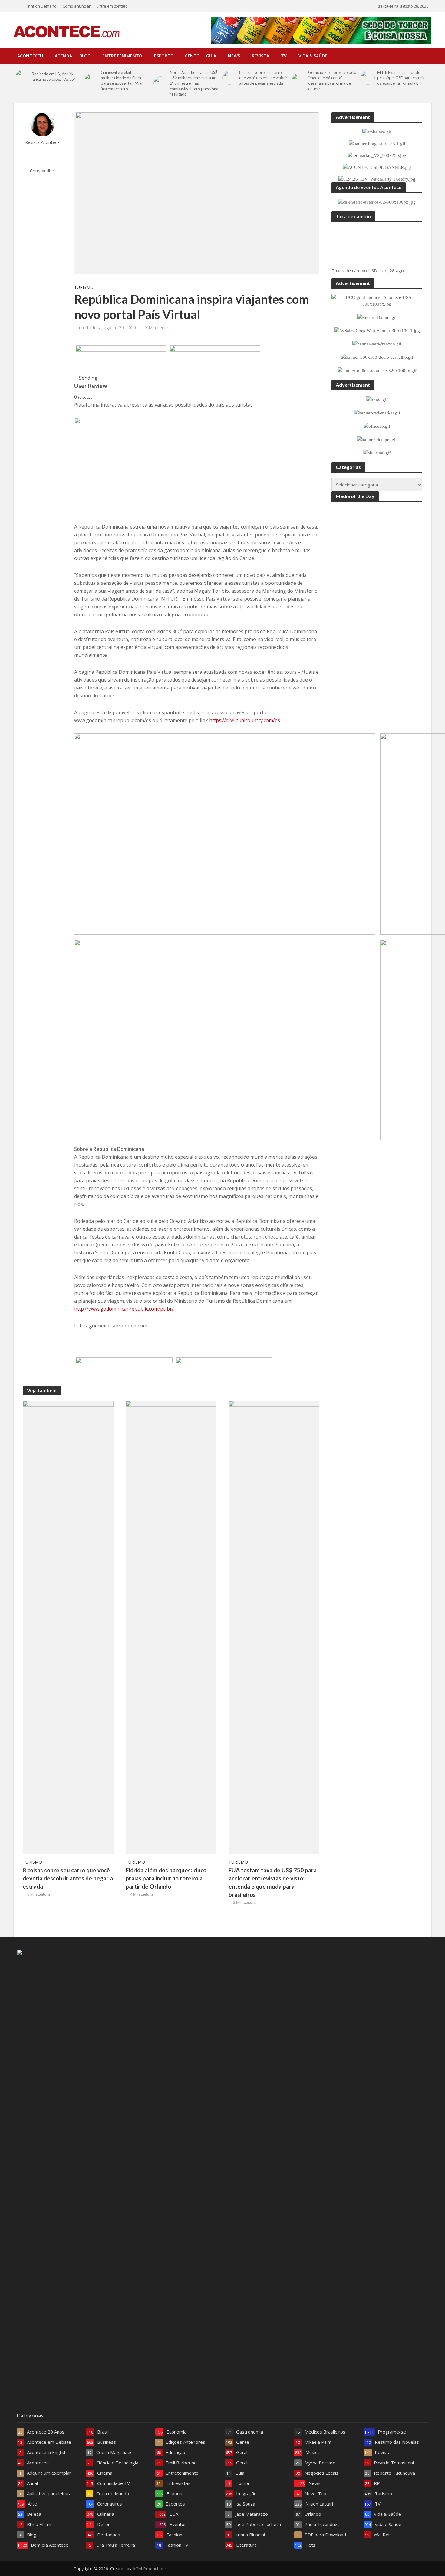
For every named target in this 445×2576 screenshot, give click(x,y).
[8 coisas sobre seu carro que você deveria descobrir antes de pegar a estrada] (229, 78)
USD (373, 270)
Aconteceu (30, 56)
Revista (260, 56)
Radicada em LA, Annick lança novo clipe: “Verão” (53, 77)
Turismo (84, 287)
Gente (192, 56)
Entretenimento (122, 56)
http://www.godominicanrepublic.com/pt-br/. (124, 1309)
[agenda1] (121, 360)
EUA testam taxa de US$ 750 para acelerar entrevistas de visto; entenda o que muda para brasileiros (273, 1882)
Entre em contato (112, 6)
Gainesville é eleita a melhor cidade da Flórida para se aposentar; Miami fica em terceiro (123, 80)
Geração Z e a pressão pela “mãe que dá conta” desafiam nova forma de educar (332, 80)
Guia (211, 56)
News (234, 56)
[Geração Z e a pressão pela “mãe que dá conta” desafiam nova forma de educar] (298, 80)
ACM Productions (150, 2569)
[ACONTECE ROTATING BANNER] (215, 360)
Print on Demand (41, 6)
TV (284, 56)
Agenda (63, 56)
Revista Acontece (42, 142)
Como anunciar (77, 6)
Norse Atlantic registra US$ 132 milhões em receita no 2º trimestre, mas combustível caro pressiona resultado (194, 83)
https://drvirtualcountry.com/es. (245, 720)
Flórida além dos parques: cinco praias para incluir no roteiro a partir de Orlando (166, 1878)
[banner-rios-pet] (124, 1372)
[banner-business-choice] (224, 1372)
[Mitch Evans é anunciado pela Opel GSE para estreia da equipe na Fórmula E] (368, 78)
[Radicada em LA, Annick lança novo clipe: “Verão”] (22, 77)
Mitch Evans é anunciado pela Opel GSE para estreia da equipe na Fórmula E (401, 78)
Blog (85, 56)
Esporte (163, 56)
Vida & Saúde (313, 56)
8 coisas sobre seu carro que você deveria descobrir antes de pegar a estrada (263, 78)
